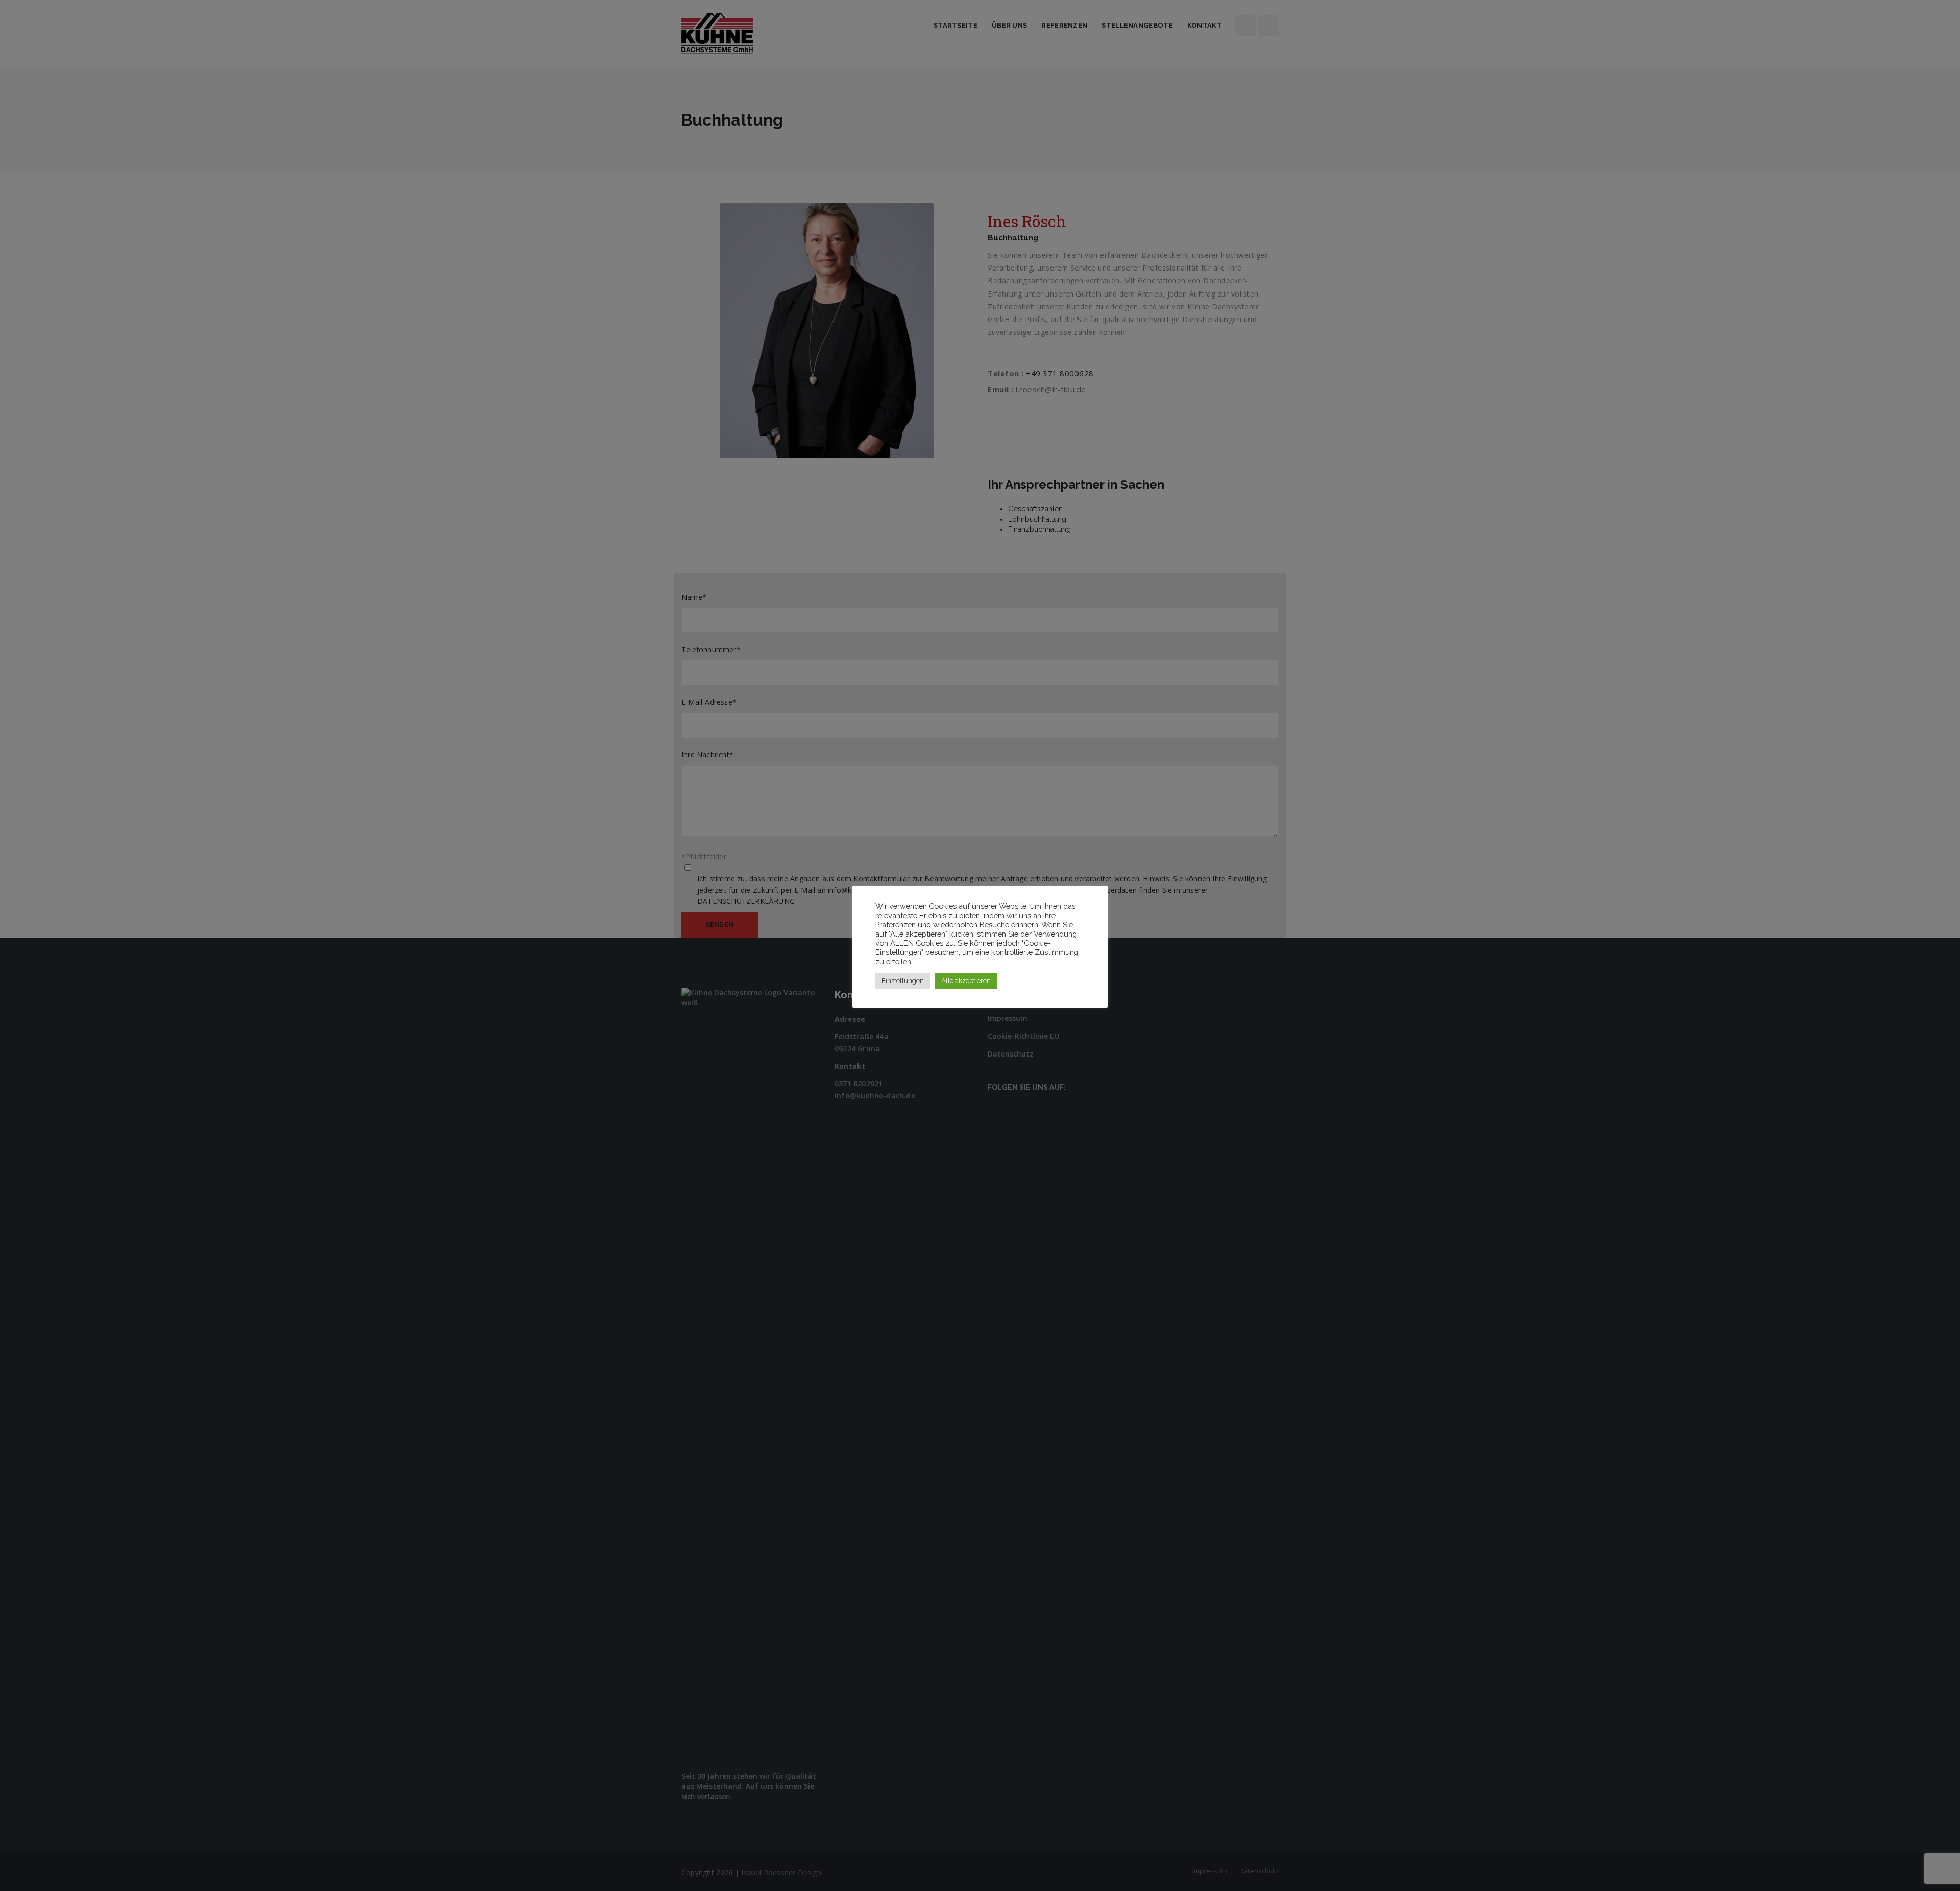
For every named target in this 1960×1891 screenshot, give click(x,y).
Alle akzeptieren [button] (966, 981)
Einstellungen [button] (903, 981)
